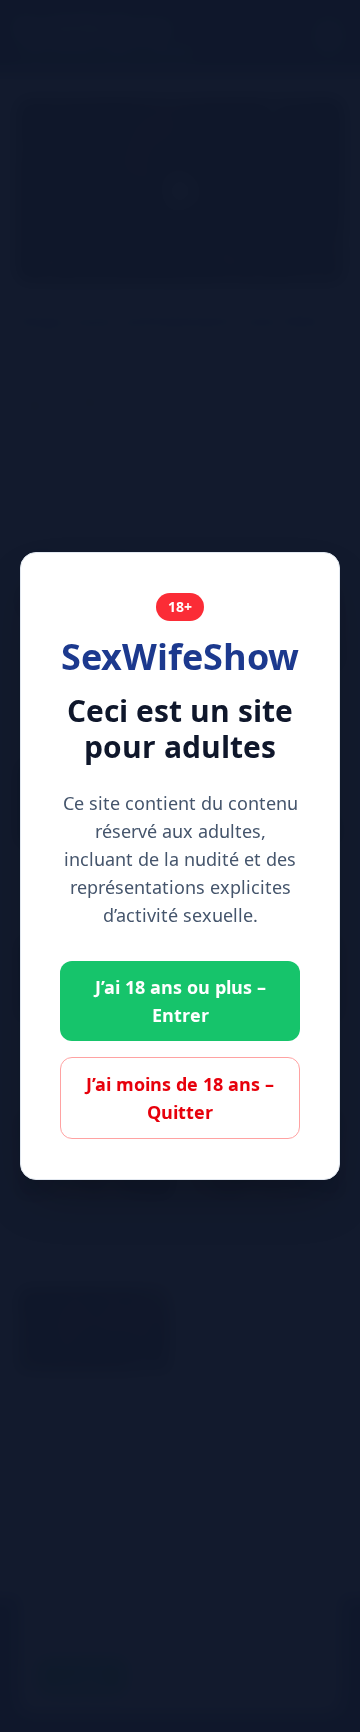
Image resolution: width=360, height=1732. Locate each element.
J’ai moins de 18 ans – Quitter (180, 1098)
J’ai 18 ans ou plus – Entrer (180, 1001)
